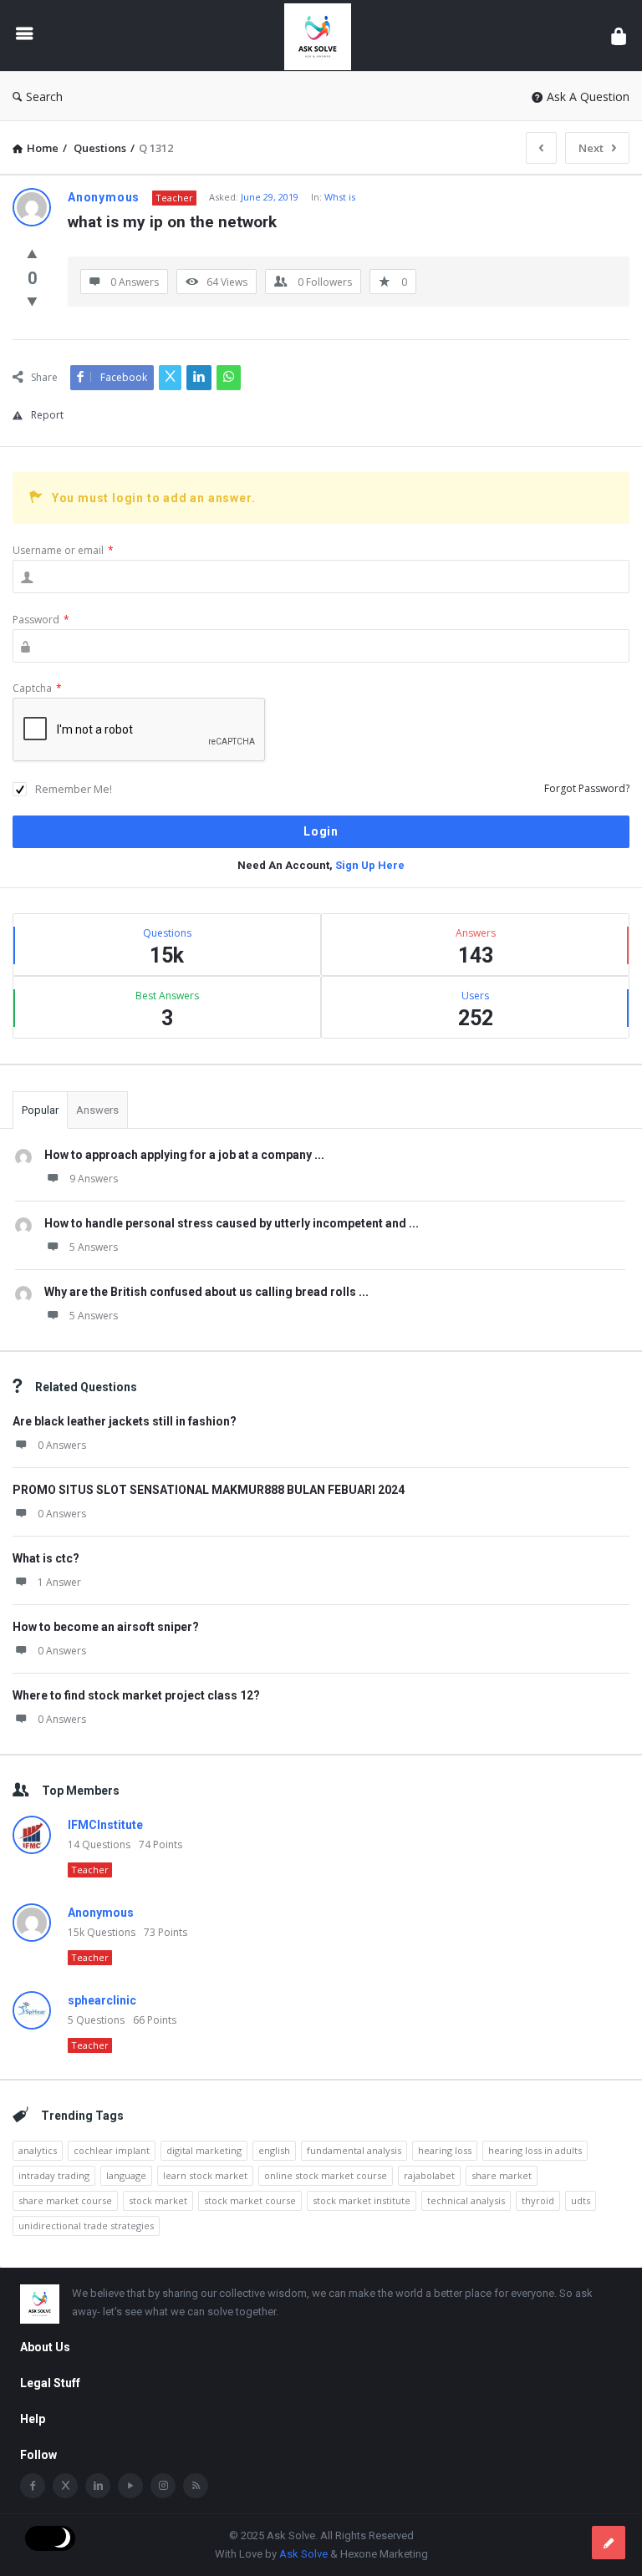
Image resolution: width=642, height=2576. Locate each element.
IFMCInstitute (105, 1825)
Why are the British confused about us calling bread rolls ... (206, 1292)
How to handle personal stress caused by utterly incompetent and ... (232, 1223)
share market (502, 2175)
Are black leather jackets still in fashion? (125, 1421)
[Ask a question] (609, 2543)
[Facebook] (33, 2486)
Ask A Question (588, 97)
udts (581, 2200)
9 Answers (94, 1179)
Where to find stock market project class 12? (136, 1695)
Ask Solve (303, 2554)
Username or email (63, 550)
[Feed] (196, 2486)
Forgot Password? (587, 788)
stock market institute (362, 2200)
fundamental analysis (354, 2150)
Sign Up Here (370, 865)
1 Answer (59, 1582)
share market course (65, 2200)
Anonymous (101, 1913)
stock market (158, 2200)
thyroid (538, 2200)
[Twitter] (65, 2486)
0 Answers (62, 1445)
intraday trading (54, 2175)
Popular (40, 1110)
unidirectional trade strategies (86, 2225)
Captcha (37, 688)
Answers (97, 1110)
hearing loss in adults (535, 2150)
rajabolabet (429, 2175)
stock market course (250, 2200)
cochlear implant (112, 2150)
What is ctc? (46, 1558)
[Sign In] (619, 36)
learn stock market (205, 2175)
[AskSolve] (326, 36)
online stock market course (326, 2175)
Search (44, 97)
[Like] (32, 253)
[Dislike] (32, 301)
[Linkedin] (98, 2486)
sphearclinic (102, 2000)
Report (47, 415)
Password (41, 620)
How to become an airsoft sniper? (106, 1627)
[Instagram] (163, 2486)
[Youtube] (130, 2486)
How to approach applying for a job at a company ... (184, 1155)
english (274, 2150)
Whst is (340, 197)
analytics (38, 2150)
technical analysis (466, 2200)
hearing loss (445, 2150)
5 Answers (94, 1247)
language (126, 2175)
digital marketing (204, 2150)
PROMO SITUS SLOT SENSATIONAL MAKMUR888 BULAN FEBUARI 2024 (209, 1490)
